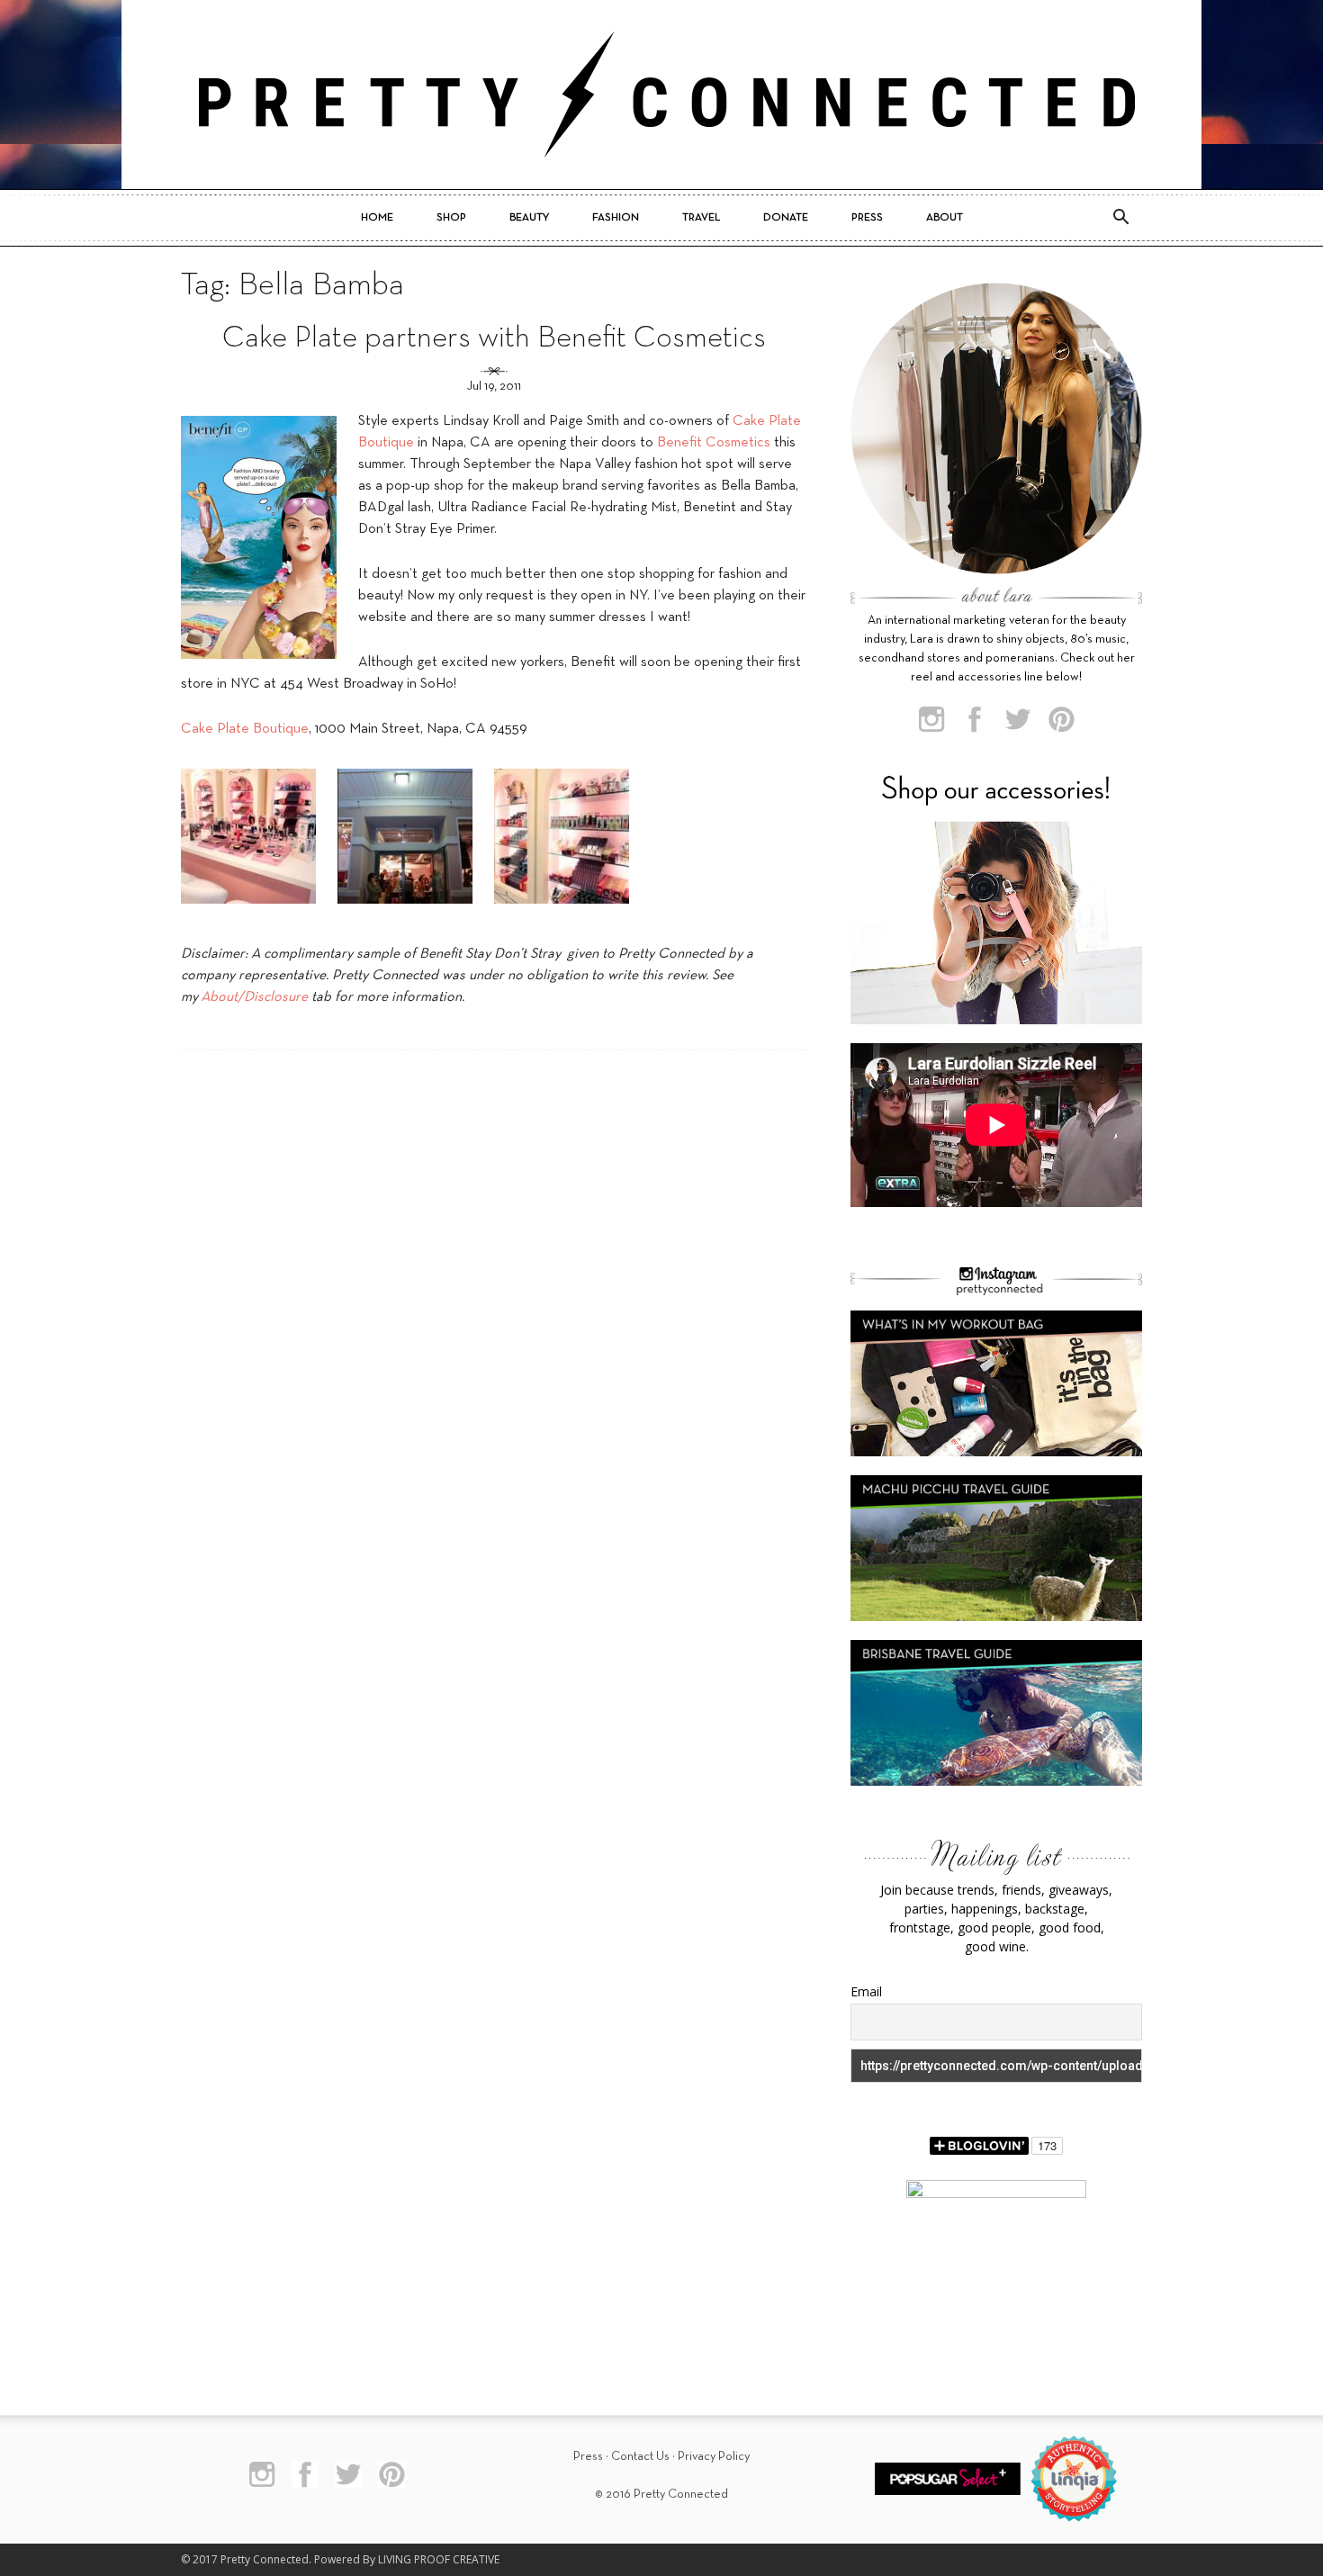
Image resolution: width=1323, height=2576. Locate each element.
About (945, 218)
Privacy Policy (714, 2457)
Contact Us (640, 2457)
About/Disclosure (254, 997)
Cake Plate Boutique (245, 729)
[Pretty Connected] (661, 95)
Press (867, 218)
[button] (1120, 218)
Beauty (529, 218)
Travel (701, 218)
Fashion (616, 218)
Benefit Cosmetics (714, 443)
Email (866, 1991)
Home (377, 218)
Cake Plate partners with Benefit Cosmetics (494, 339)
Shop (451, 218)
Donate (786, 218)
